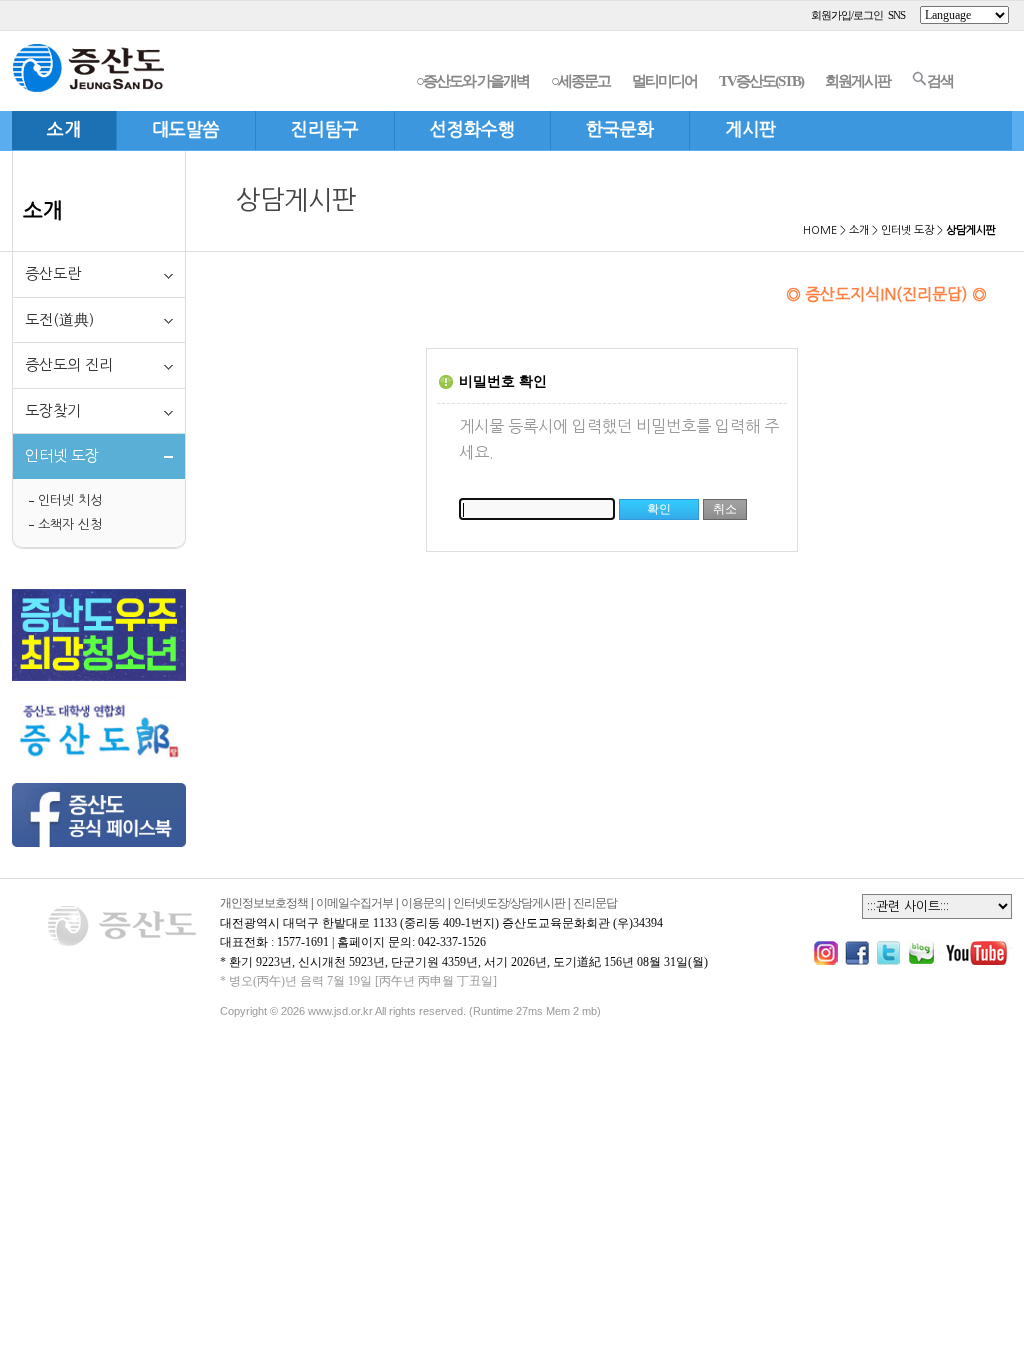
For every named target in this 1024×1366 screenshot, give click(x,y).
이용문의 (423, 903)
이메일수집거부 (354, 903)
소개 (43, 210)
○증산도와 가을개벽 (472, 81)
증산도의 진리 (69, 364)
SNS (896, 15)
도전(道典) (59, 319)
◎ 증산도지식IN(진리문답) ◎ (886, 294)
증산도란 (53, 273)
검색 (940, 81)
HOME (820, 230)
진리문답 (595, 903)
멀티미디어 (664, 81)
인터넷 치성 (70, 500)
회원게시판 (857, 81)
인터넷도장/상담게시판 (509, 903)
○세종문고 (580, 81)
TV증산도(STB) (761, 81)
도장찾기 (53, 410)
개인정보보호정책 (264, 903)
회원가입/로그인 (847, 15)
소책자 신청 (70, 524)
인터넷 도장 (907, 230)
